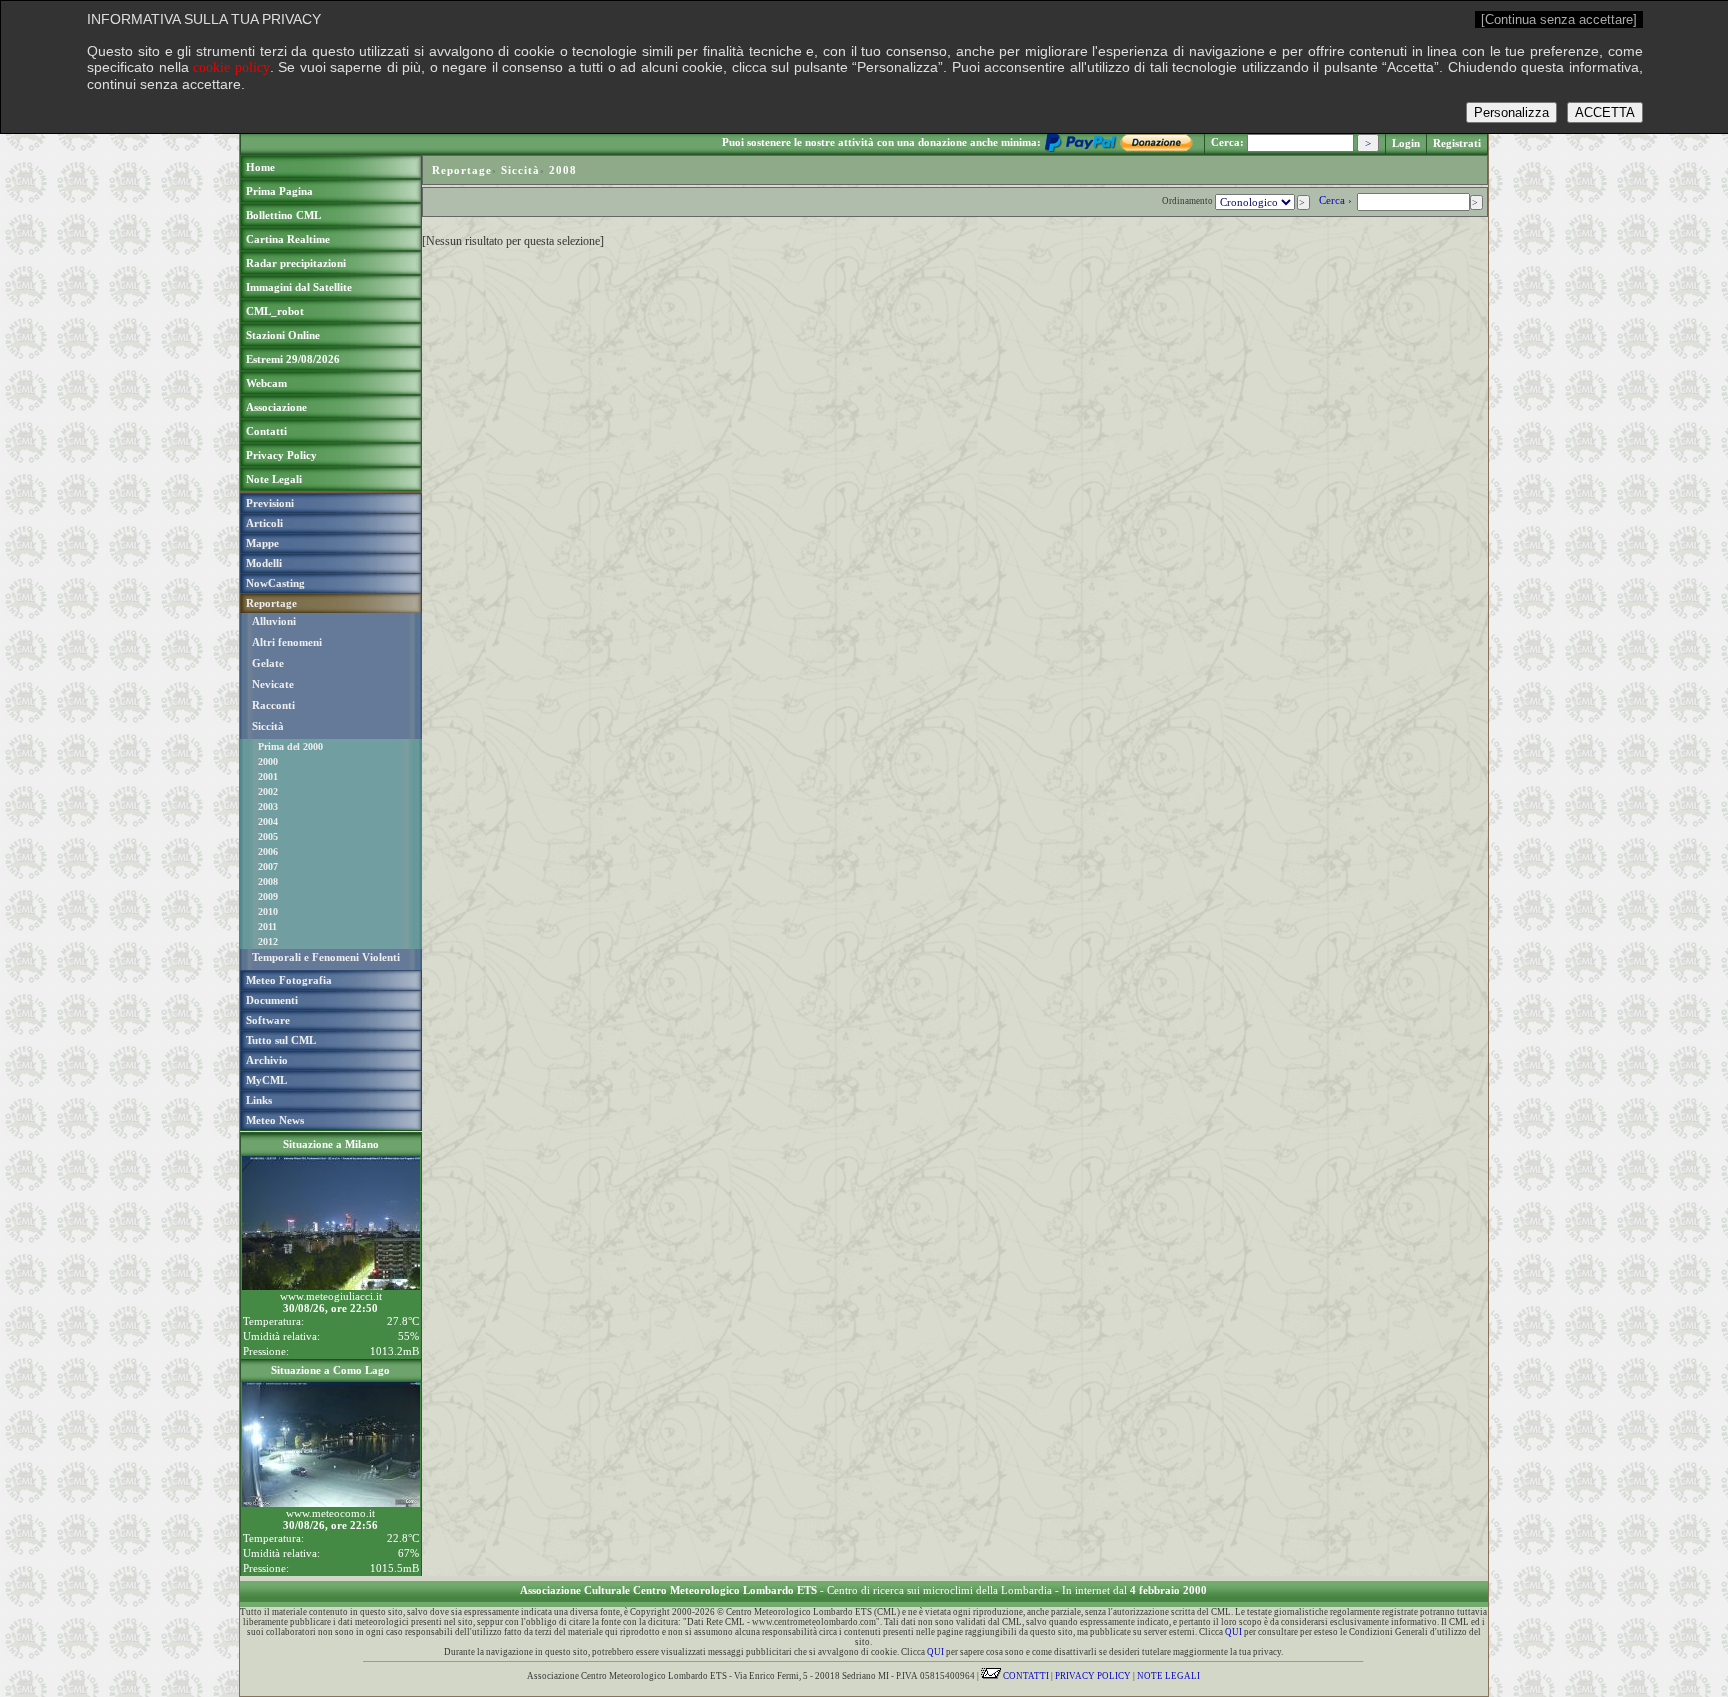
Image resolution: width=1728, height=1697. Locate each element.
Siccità (268, 726)
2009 (268, 896)
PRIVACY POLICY (1093, 1676)
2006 (268, 851)
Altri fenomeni (287, 642)
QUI (1233, 1632)
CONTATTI (1025, 1676)
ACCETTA (1605, 112)
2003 (268, 806)
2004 (268, 821)
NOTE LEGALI (1168, 1676)
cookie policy (231, 67)
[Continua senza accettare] (1559, 19)
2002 (268, 791)
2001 (268, 776)
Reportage (462, 170)
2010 (268, 911)
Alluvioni (274, 621)
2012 (268, 941)
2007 (268, 866)
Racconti (273, 705)
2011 (267, 926)
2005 (268, 836)
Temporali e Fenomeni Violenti (326, 957)
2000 (268, 761)
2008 (268, 881)
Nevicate (273, 684)
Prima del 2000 (290, 746)
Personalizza (1511, 112)
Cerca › (1337, 200)
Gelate (268, 663)
